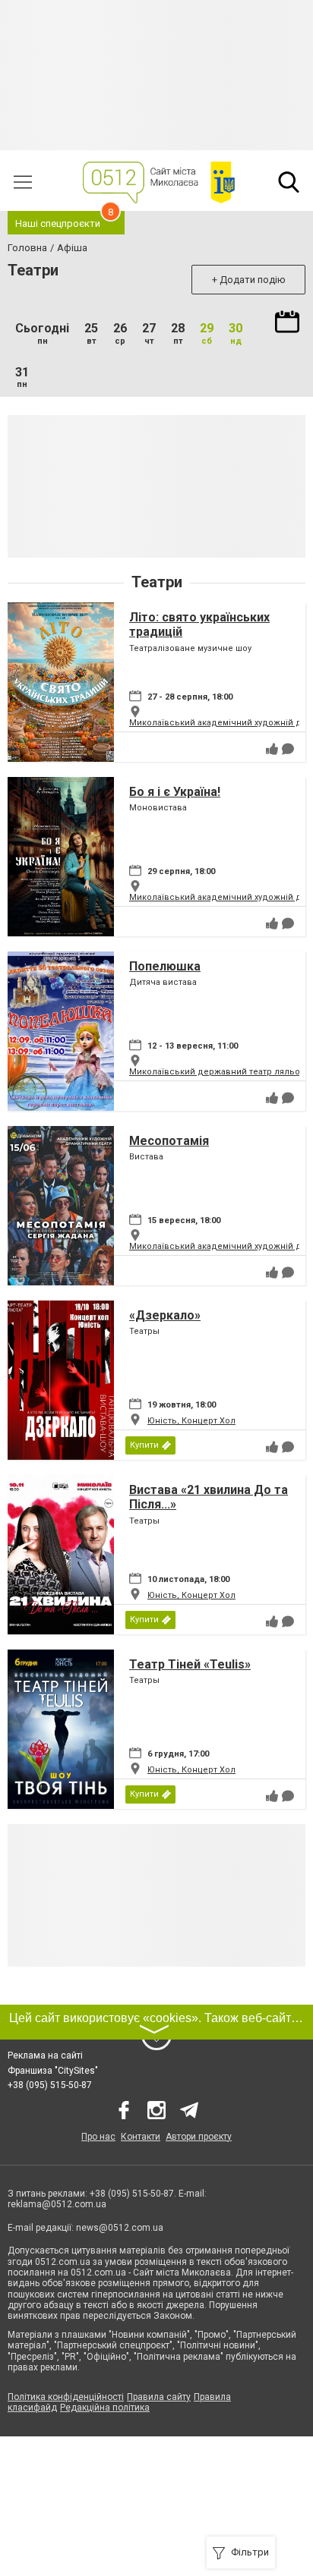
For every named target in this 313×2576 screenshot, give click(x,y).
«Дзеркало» (165, 1315)
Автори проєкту (199, 2137)
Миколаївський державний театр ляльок (217, 1072)
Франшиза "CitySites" (53, 2071)
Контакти (141, 2137)
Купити (144, 1445)
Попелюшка (165, 966)
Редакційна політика (105, 2408)
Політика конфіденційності (66, 2397)
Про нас (98, 2137)
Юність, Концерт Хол (191, 1421)
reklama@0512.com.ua (57, 2204)
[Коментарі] (288, 749)
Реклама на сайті (45, 2055)
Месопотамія (169, 1141)
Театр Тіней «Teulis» (190, 1664)
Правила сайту (159, 2397)
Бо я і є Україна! (175, 792)
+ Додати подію (249, 280)
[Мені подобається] (272, 749)
